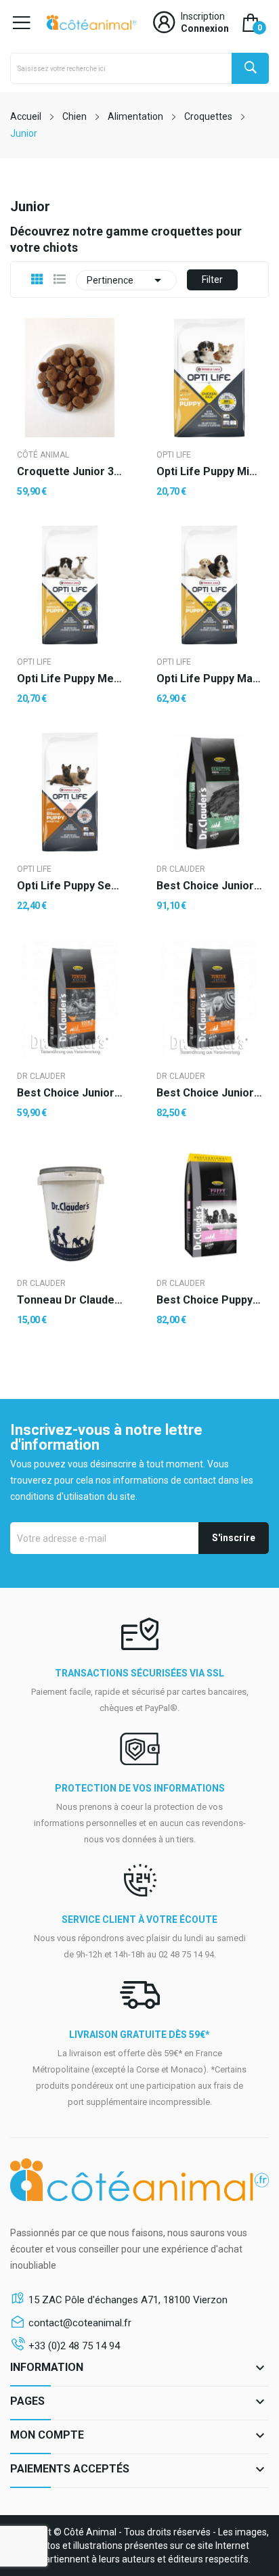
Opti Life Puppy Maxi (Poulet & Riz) (209, 679)
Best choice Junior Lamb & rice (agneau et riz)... (209, 886)
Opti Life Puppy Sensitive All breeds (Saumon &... (70, 886)
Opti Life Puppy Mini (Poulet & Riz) (209, 472)
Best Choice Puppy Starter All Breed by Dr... (209, 1300)
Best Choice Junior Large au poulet (209, 1093)
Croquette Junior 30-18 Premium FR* (70, 472)
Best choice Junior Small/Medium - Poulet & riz (70, 1093)
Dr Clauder (181, 869)
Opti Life (174, 455)
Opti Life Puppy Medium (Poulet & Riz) (70, 679)
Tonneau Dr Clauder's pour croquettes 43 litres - (70, 1300)
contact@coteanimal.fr (80, 2323)
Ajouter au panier (70, 1363)
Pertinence (126, 280)
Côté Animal (43, 455)
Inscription (203, 16)
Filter (212, 280)
